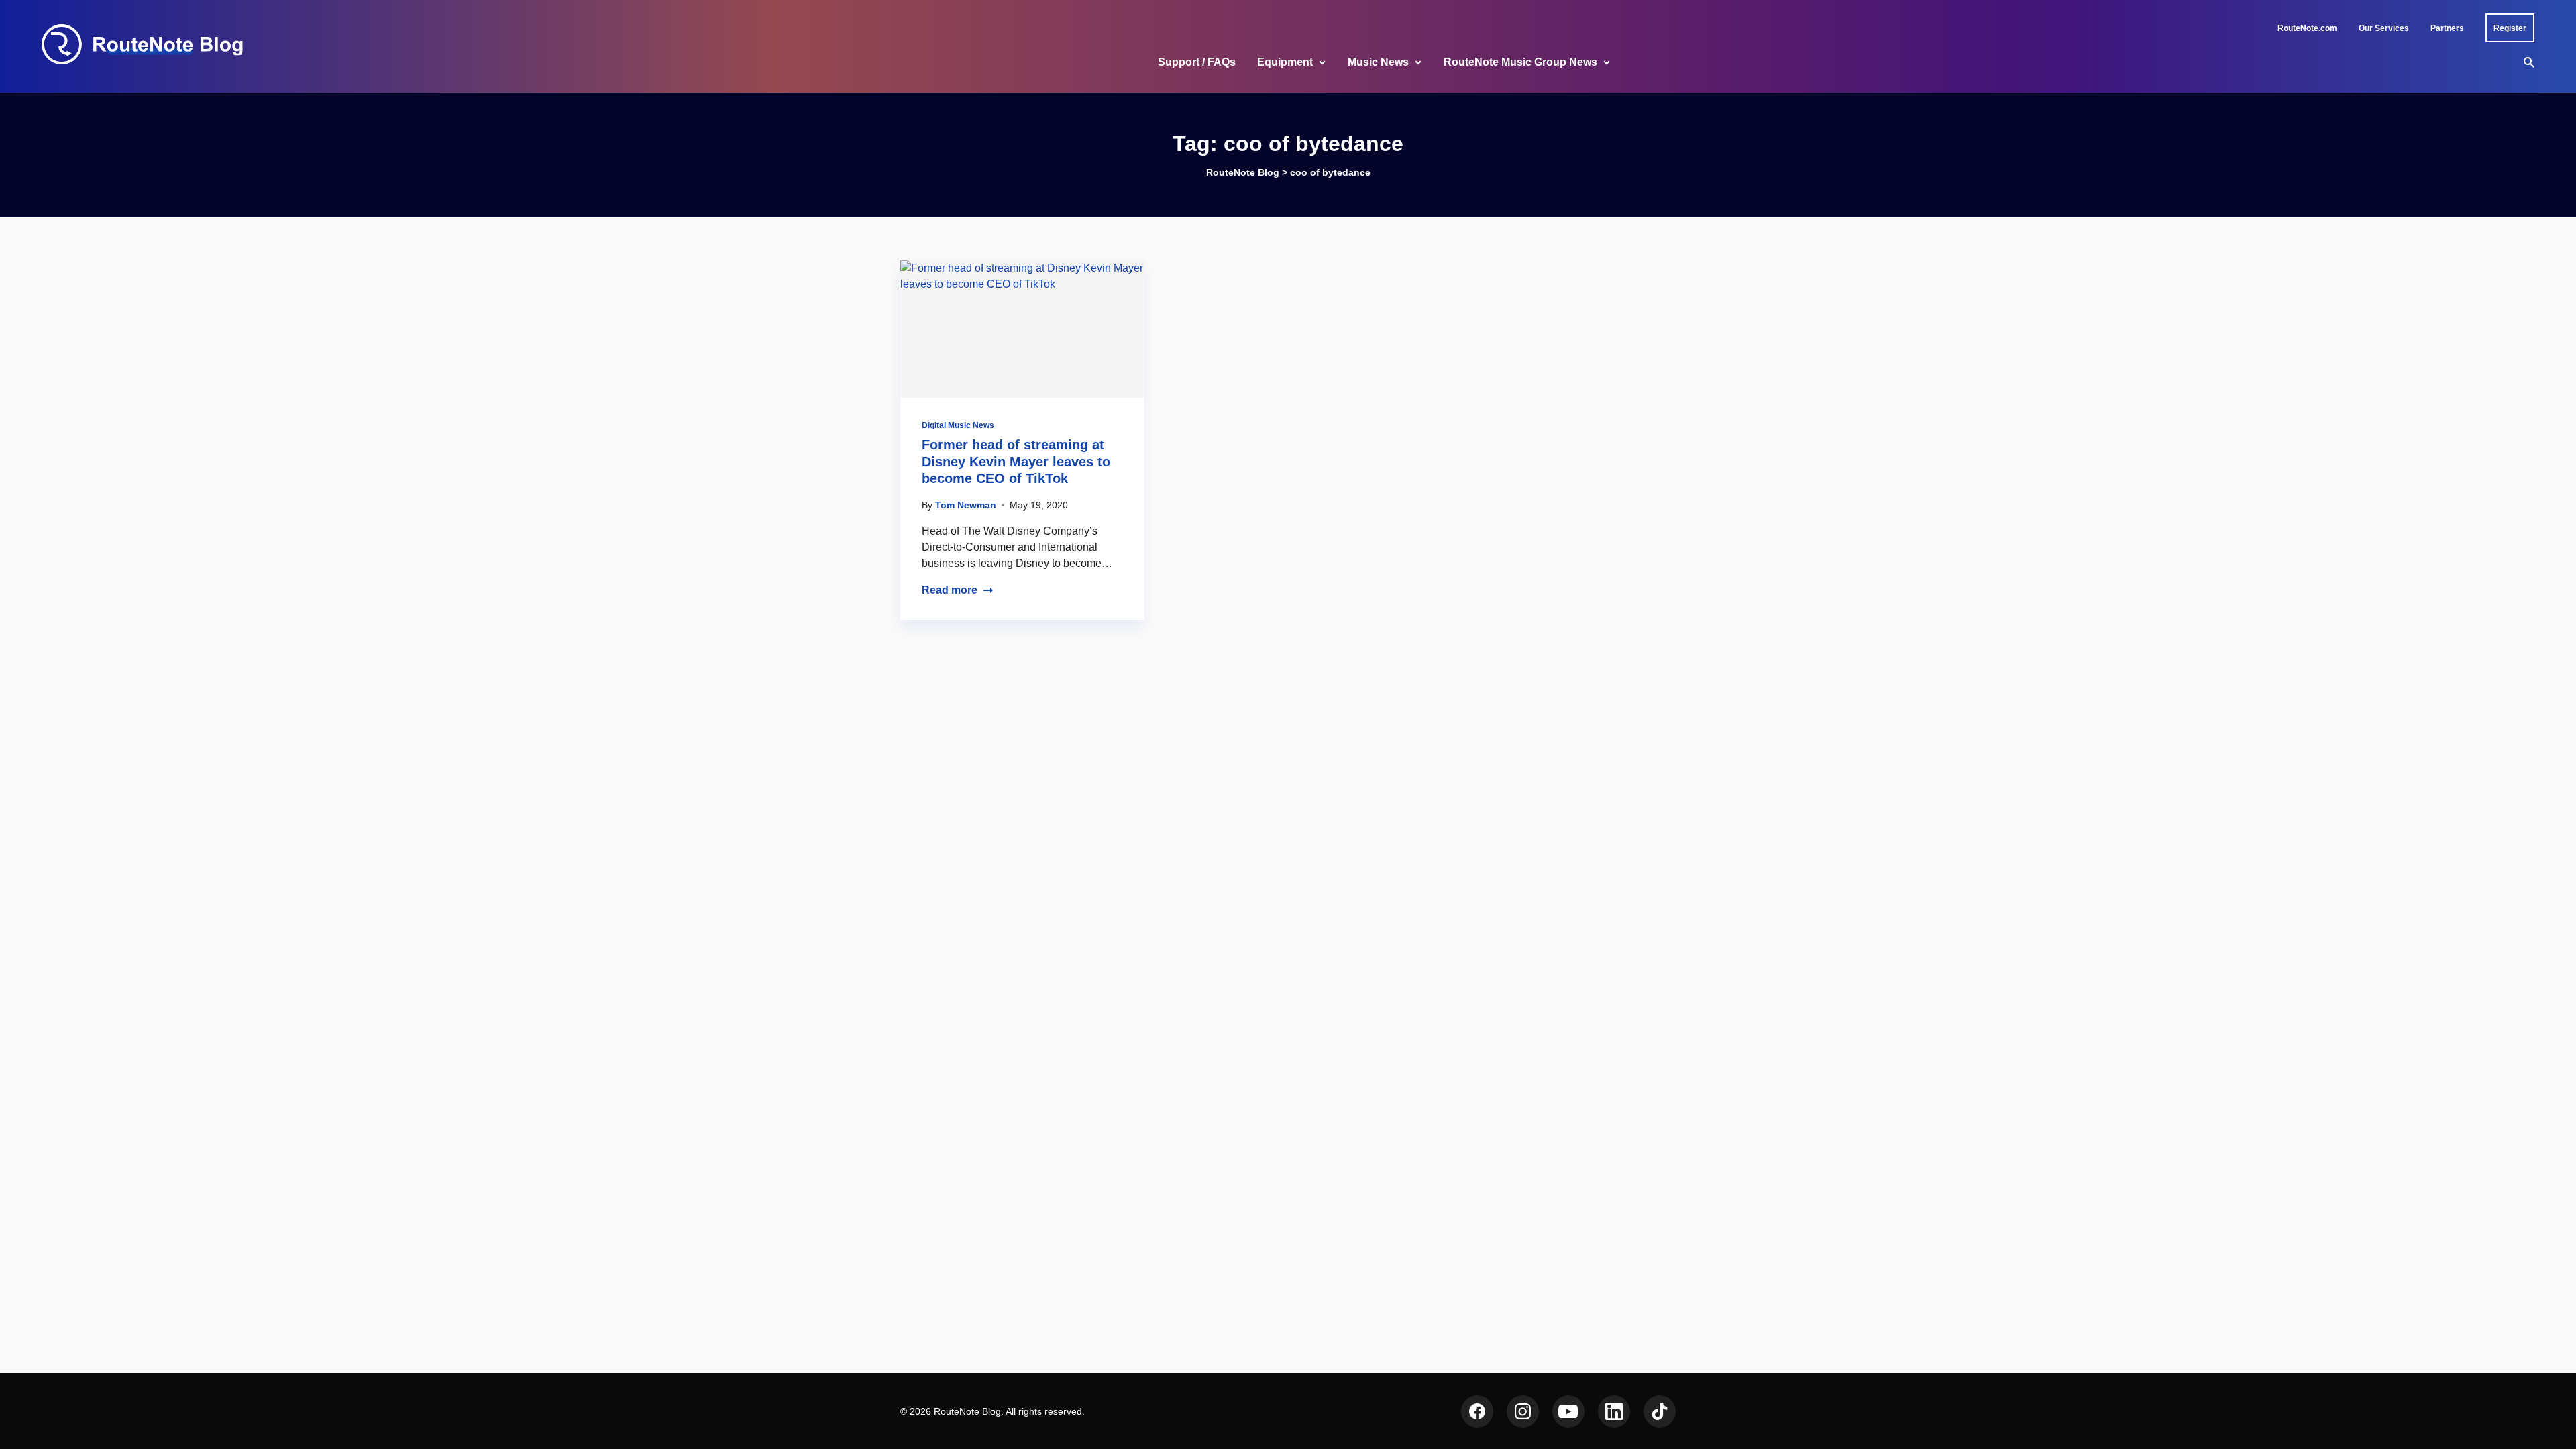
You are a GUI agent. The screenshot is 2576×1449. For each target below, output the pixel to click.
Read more (950, 590)
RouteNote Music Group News (1520, 62)
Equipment (1285, 62)
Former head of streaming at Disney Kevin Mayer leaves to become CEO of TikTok (1016, 462)
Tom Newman (966, 505)
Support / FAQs (1197, 62)
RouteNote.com (2307, 28)
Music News (1378, 62)
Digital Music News (958, 425)
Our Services (2384, 28)
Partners (2447, 28)
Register (2510, 28)
